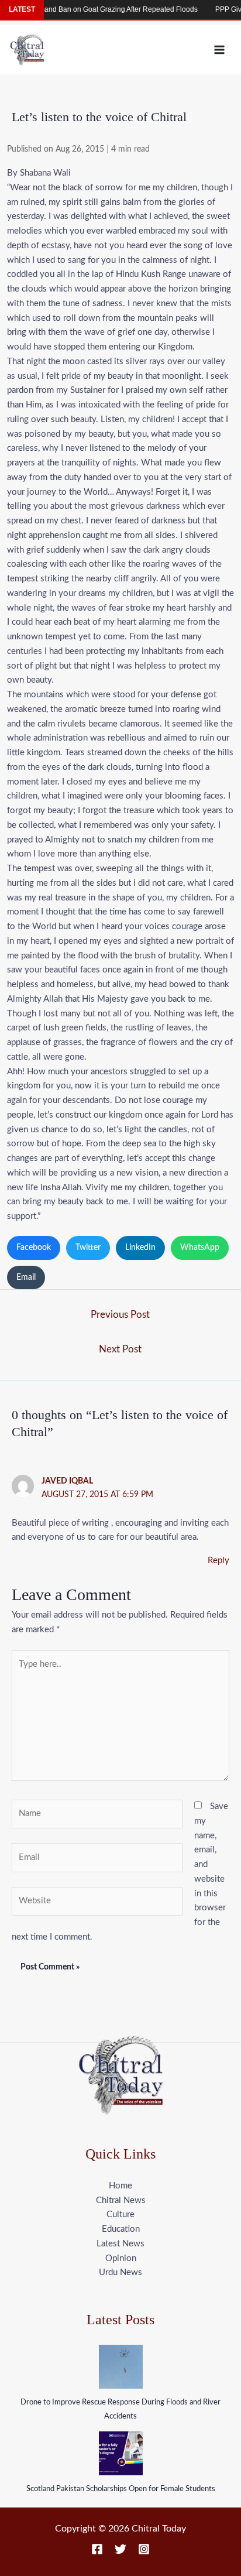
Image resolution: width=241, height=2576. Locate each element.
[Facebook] (97, 2549)
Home (120, 2186)
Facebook (34, 1248)
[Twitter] (120, 2549)
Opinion (121, 2258)
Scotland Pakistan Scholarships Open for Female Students (121, 2489)
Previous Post (120, 1315)
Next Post (120, 1349)
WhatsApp (200, 1248)
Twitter (88, 1248)
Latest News (120, 2244)
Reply (218, 1561)
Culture (120, 2214)
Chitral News (121, 2200)
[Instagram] (144, 2549)
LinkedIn (140, 1248)
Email (26, 1277)
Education (121, 2229)
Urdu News (120, 2272)
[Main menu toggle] (220, 49)
